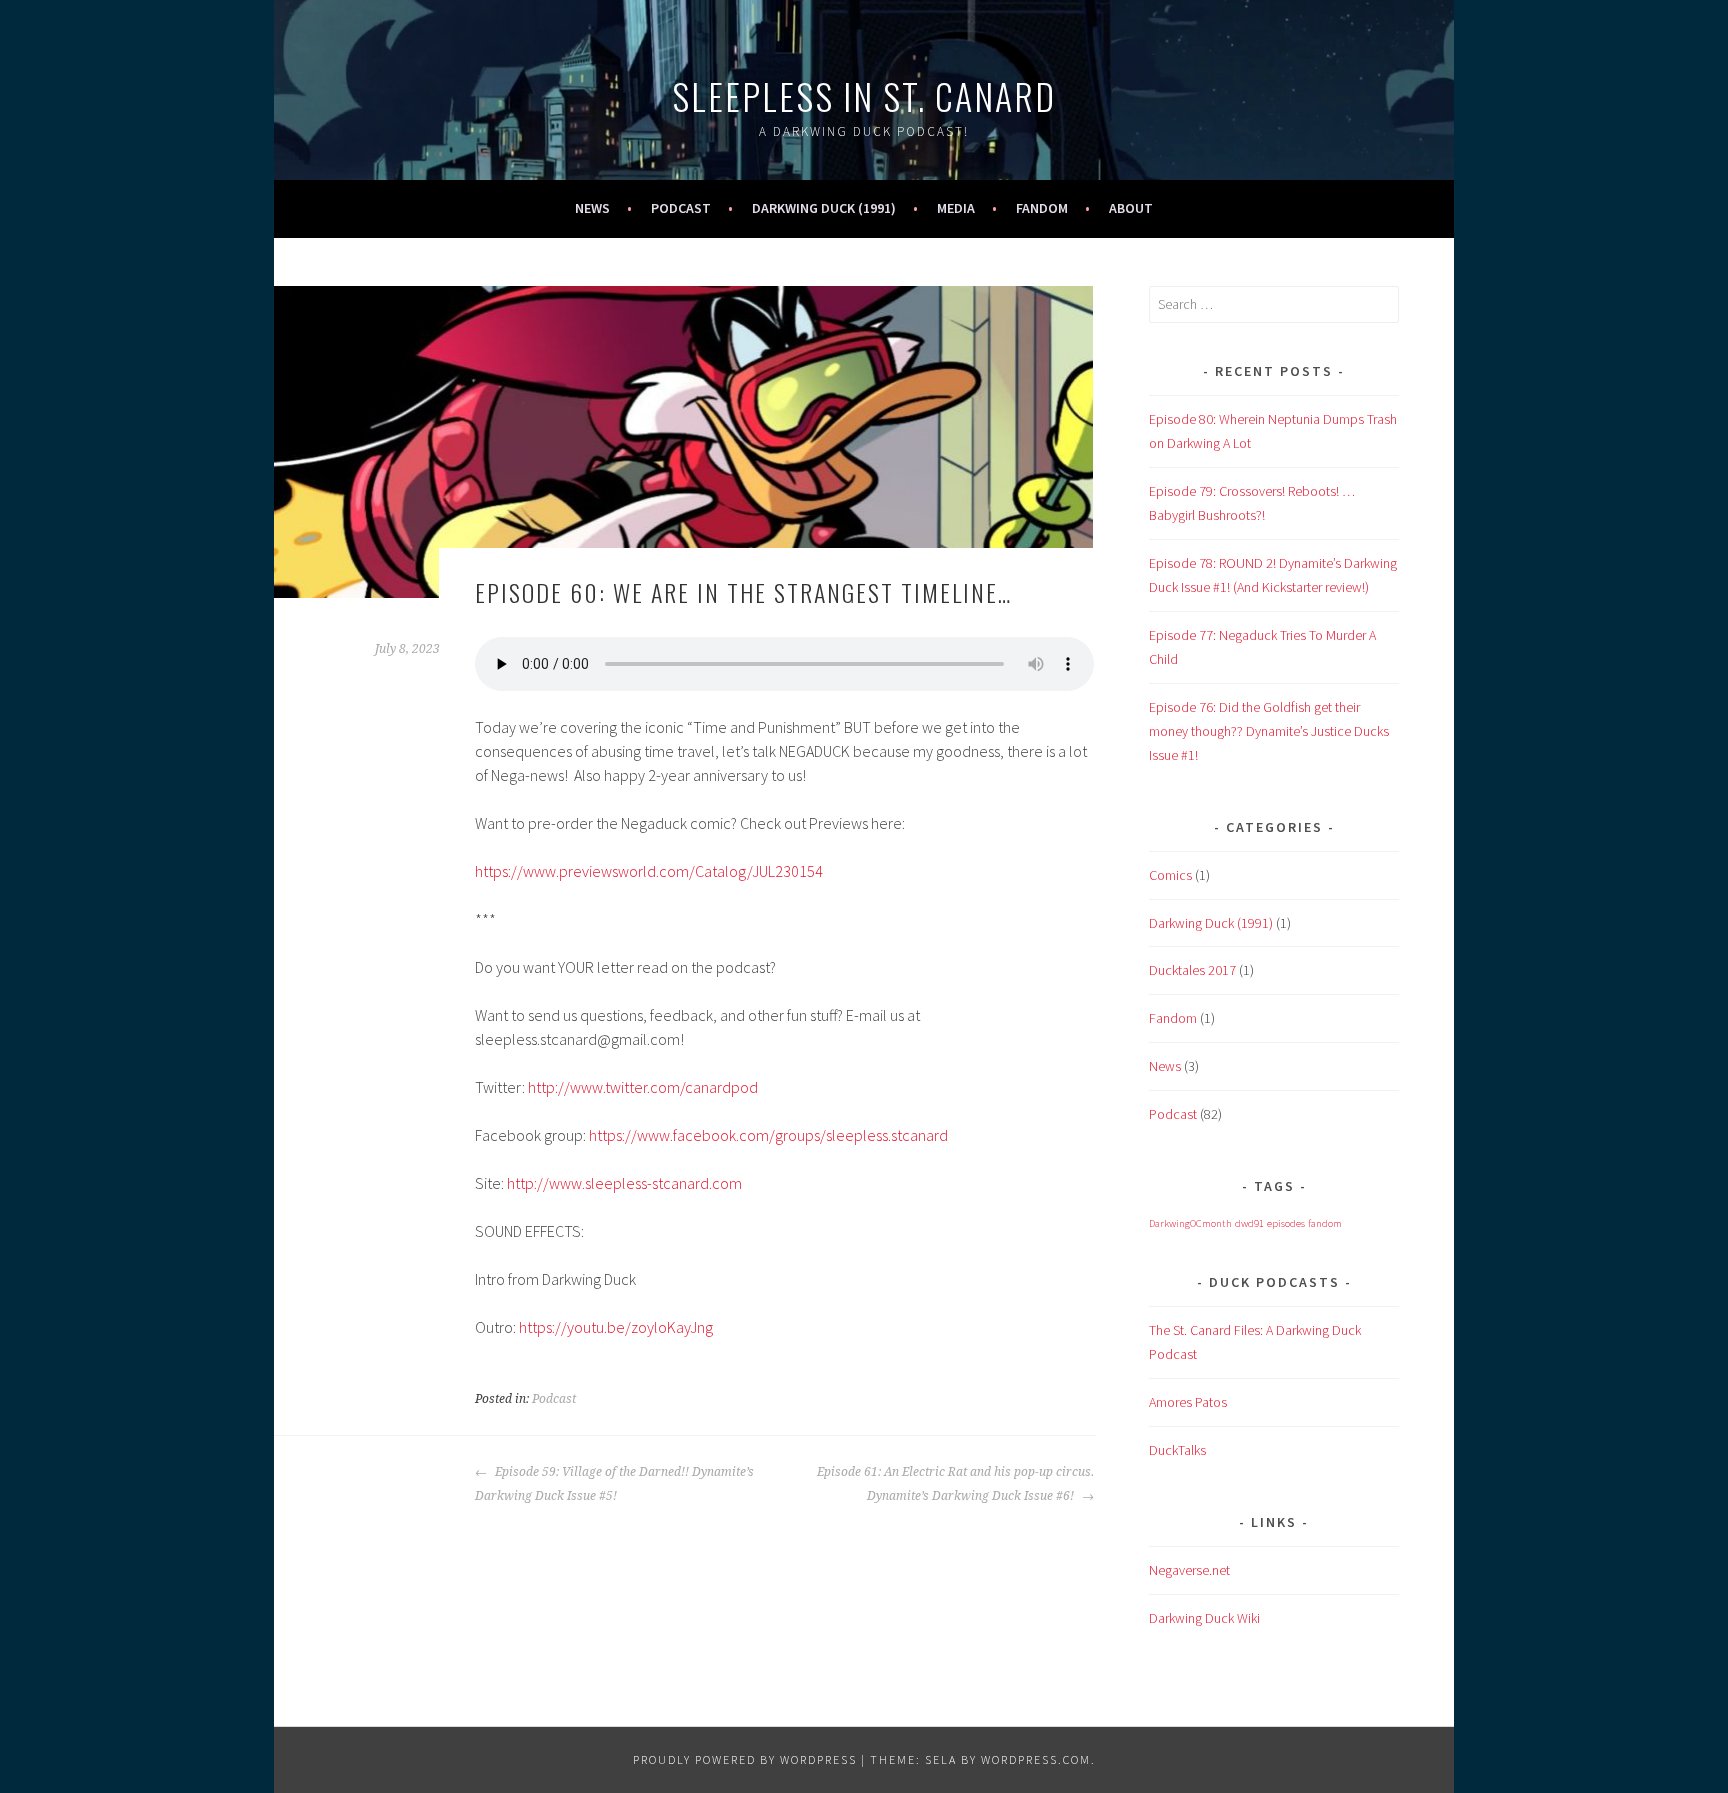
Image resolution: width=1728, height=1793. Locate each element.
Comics (1170, 875)
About (1131, 208)
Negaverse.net (1189, 1570)
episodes (1286, 1223)
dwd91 (1249, 1223)
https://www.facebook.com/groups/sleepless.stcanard (768, 1135)
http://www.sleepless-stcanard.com (624, 1183)
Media (956, 208)
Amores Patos (1188, 1402)
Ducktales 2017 (1192, 970)
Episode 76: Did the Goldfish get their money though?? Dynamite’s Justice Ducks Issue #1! (1269, 731)
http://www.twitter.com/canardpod (643, 1087)
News (592, 208)
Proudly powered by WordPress (745, 1759)
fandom (1325, 1223)
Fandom (1042, 208)
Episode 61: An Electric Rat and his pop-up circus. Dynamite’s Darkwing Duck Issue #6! (955, 1484)
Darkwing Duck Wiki (1204, 1618)
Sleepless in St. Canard (864, 95)
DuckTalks (1177, 1450)
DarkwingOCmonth (1190, 1223)
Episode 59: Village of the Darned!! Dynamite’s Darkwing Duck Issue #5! (614, 1484)
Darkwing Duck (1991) (824, 208)
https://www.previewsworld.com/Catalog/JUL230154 (649, 871)
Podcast (681, 208)
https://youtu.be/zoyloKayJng (616, 1327)
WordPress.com (1036, 1759)
